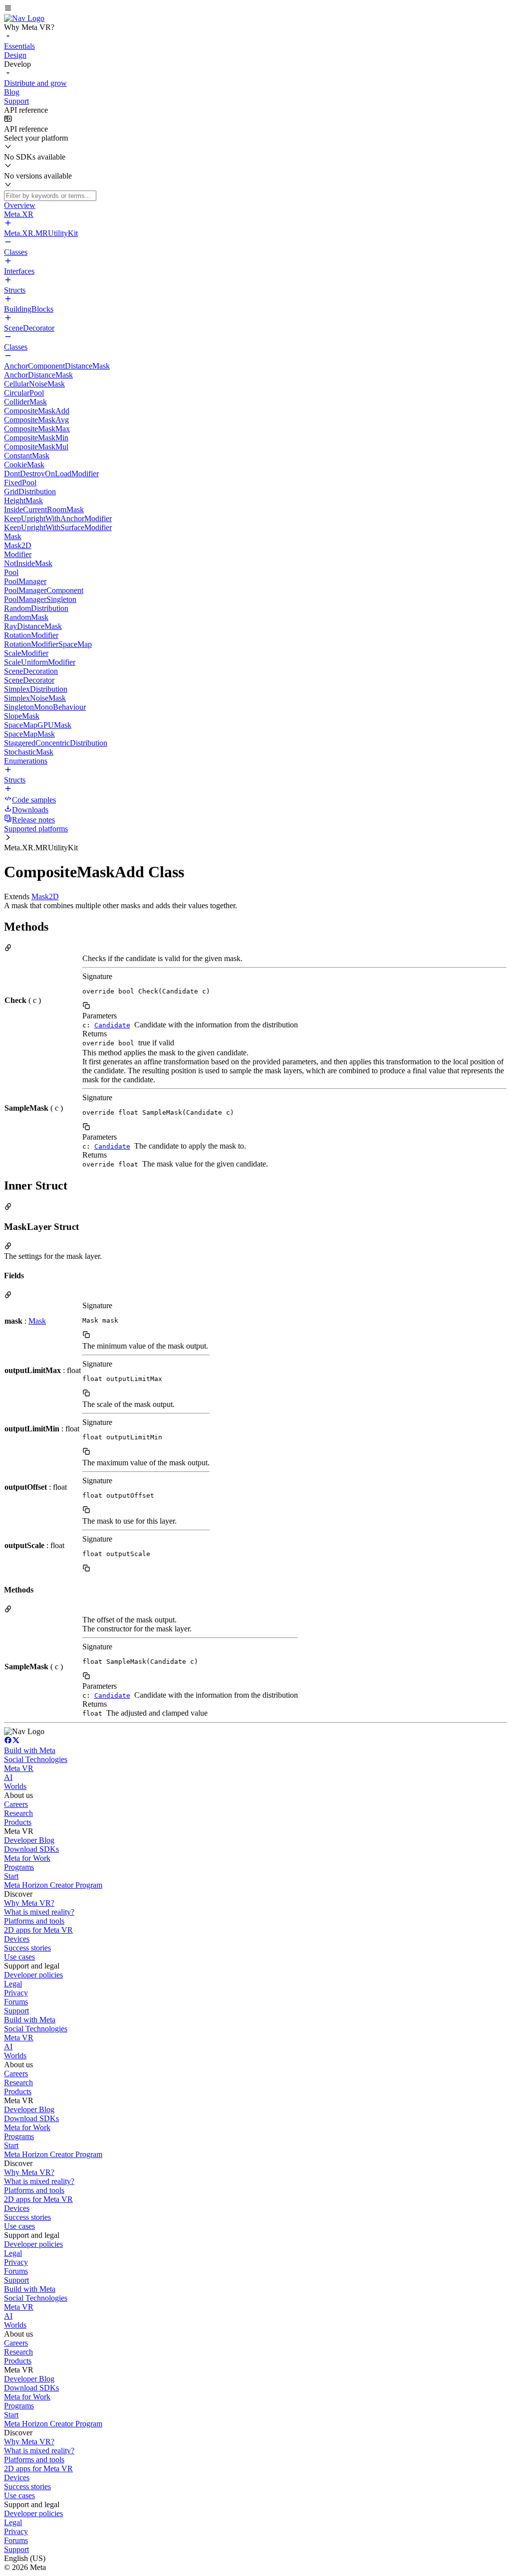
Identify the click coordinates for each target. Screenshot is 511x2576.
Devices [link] (17, 1939)
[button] (255, 9)
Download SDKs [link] (31, 1849)
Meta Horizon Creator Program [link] (53, 1885)
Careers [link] (16, 1804)
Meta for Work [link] (27, 1858)
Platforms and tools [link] (34, 1921)
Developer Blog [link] (29, 1840)
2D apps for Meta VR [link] (38, 1930)
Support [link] (16, 2011)
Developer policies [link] (33, 1975)
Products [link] (18, 1822)
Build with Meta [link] (30, 1750)
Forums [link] (16, 2002)
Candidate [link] (112, 1025)
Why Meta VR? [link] (29, 1903)
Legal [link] (13, 1984)
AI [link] (8, 1777)
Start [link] (11, 1876)
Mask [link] (37, 1321)
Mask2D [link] (45, 896)
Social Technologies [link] (36, 1759)
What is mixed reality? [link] (39, 1912)
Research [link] (18, 1813)
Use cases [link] (19, 1957)
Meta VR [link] (19, 1768)
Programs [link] (19, 1867)
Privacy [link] (16, 1993)
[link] (24, 18)
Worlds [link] (15, 1786)
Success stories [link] (27, 1948)
